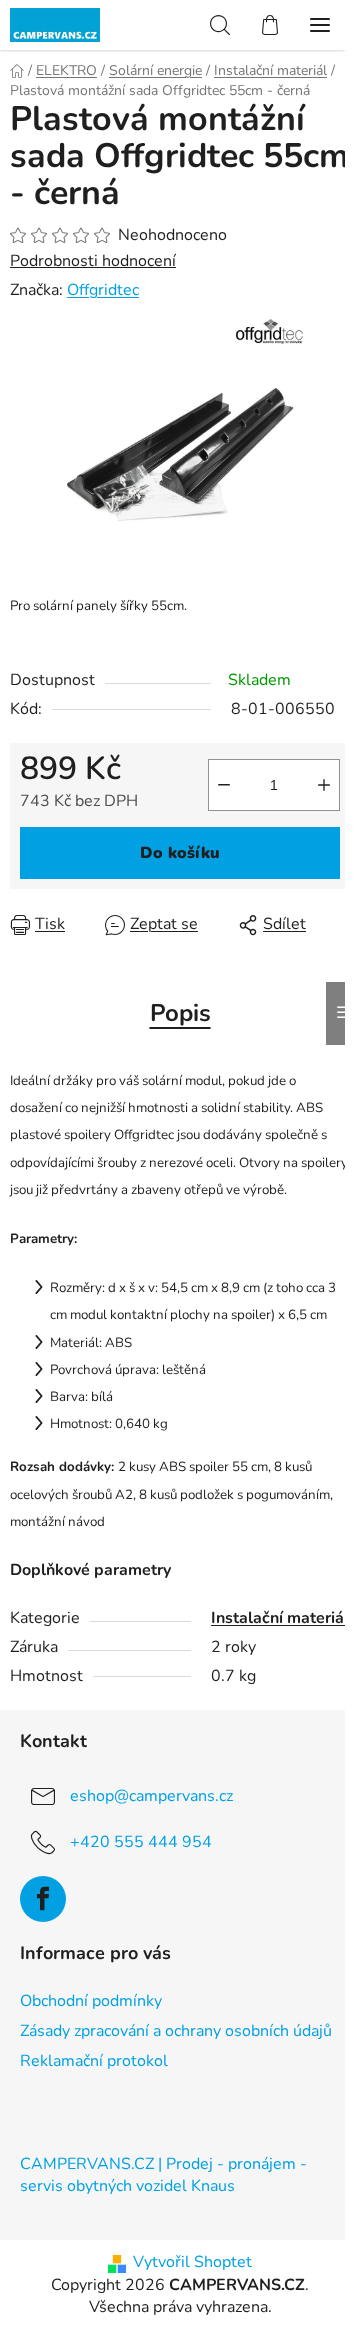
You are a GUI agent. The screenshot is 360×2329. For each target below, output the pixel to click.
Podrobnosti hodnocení (93, 261)
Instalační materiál (280, 1618)
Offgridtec (103, 290)
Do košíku (180, 853)
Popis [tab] (180, 1013)
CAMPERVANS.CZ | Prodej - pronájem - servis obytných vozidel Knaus (163, 2175)
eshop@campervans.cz (151, 1796)
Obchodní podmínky (91, 2001)
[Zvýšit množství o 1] (324, 785)
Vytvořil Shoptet (192, 2262)
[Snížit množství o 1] (224, 785)
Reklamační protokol (94, 2061)
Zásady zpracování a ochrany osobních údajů (176, 2031)
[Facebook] (43, 1899)
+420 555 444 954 (141, 1842)
